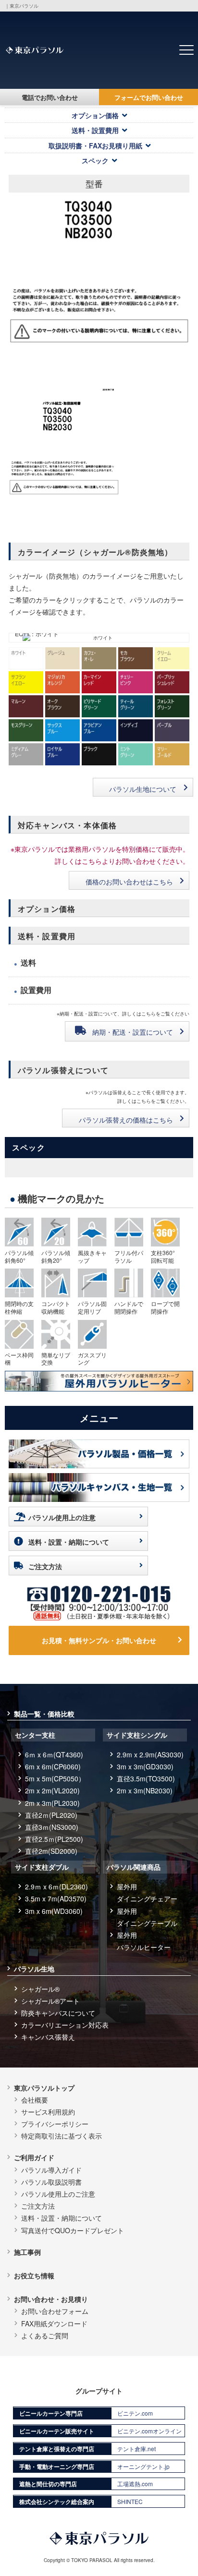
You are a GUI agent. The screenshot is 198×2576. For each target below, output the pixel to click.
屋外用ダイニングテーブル (147, 1917)
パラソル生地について (143, 789)
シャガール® (40, 1989)
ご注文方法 (45, 1566)
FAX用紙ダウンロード (54, 2323)
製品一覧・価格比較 (44, 1714)
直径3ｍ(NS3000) (52, 1827)
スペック (95, 160)
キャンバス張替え (48, 2037)
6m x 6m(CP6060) (53, 1766)
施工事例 (27, 2252)
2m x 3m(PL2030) (52, 1803)
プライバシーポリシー (55, 2124)
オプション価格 (95, 115)
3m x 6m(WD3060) (54, 1911)
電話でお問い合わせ (50, 97)
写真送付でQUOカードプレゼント (73, 2230)
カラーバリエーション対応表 (65, 2025)
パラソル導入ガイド (51, 2170)
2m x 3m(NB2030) (145, 1790)
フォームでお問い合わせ (149, 97)
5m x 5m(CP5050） (55, 1778)
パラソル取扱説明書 (51, 2182)
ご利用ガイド (34, 2157)
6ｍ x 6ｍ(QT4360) (54, 1754)
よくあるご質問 (45, 2335)
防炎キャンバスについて (58, 2013)
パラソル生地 (34, 1969)
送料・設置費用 (95, 130)
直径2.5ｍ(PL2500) (54, 1839)
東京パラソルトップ (44, 2088)
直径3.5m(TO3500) (146, 1778)
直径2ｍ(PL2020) (51, 1815)
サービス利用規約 (48, 2112)
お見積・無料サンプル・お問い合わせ (99, 1640)
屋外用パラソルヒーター (144, 1941)
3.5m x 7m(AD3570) (56, 1899)
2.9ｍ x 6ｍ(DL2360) (56, 1887)
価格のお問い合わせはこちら (129, 882)
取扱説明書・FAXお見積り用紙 (95, 145)
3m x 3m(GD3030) (145, 1766)
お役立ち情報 (34, 2275)
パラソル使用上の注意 (62, 1517)
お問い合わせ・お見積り (51, 2299)
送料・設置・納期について (69, 1542)
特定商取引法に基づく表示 (62, 2136)
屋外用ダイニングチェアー (147, 1893)
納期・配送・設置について (133, 1032)
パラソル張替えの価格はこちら (126, 1120)
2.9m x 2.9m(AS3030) (150, 1754)
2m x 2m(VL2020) (52, 1790)
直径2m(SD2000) (51, 1851)
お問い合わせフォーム (55, 2311)
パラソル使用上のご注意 (58, 2194)
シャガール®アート (50, 2001)
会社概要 (35, 2100)
